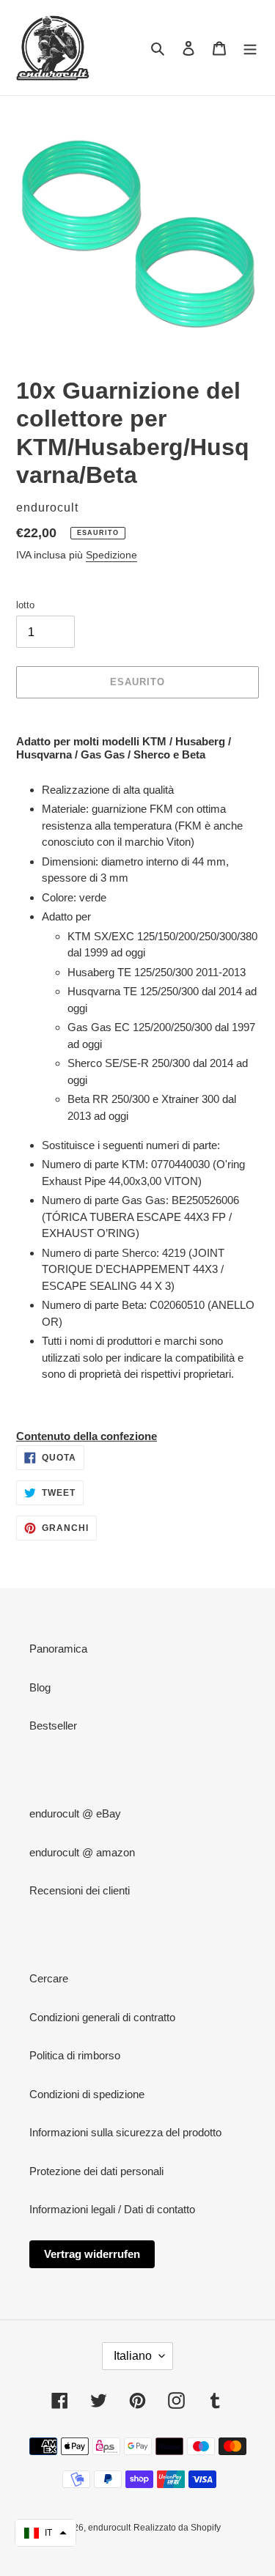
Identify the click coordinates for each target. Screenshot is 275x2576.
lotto (25, 605)
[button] (45, 2533)
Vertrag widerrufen (92, 2254)
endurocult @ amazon (82, 1852)
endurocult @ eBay (75, 1813)
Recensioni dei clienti (80, 1890)
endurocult (109, 2528)
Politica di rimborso (75, 2055)
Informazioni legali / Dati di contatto (112, 2209)
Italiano (133, 2356)
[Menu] (250, 48)
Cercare (49, 1978)
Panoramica (58, 1649)
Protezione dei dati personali (96, 2171)
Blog (40, 1687)
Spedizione (111, 555)
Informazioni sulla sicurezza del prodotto (125, 2132)
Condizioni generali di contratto (102, 2017)
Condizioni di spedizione (87, 2094)
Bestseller (53, 1726)
